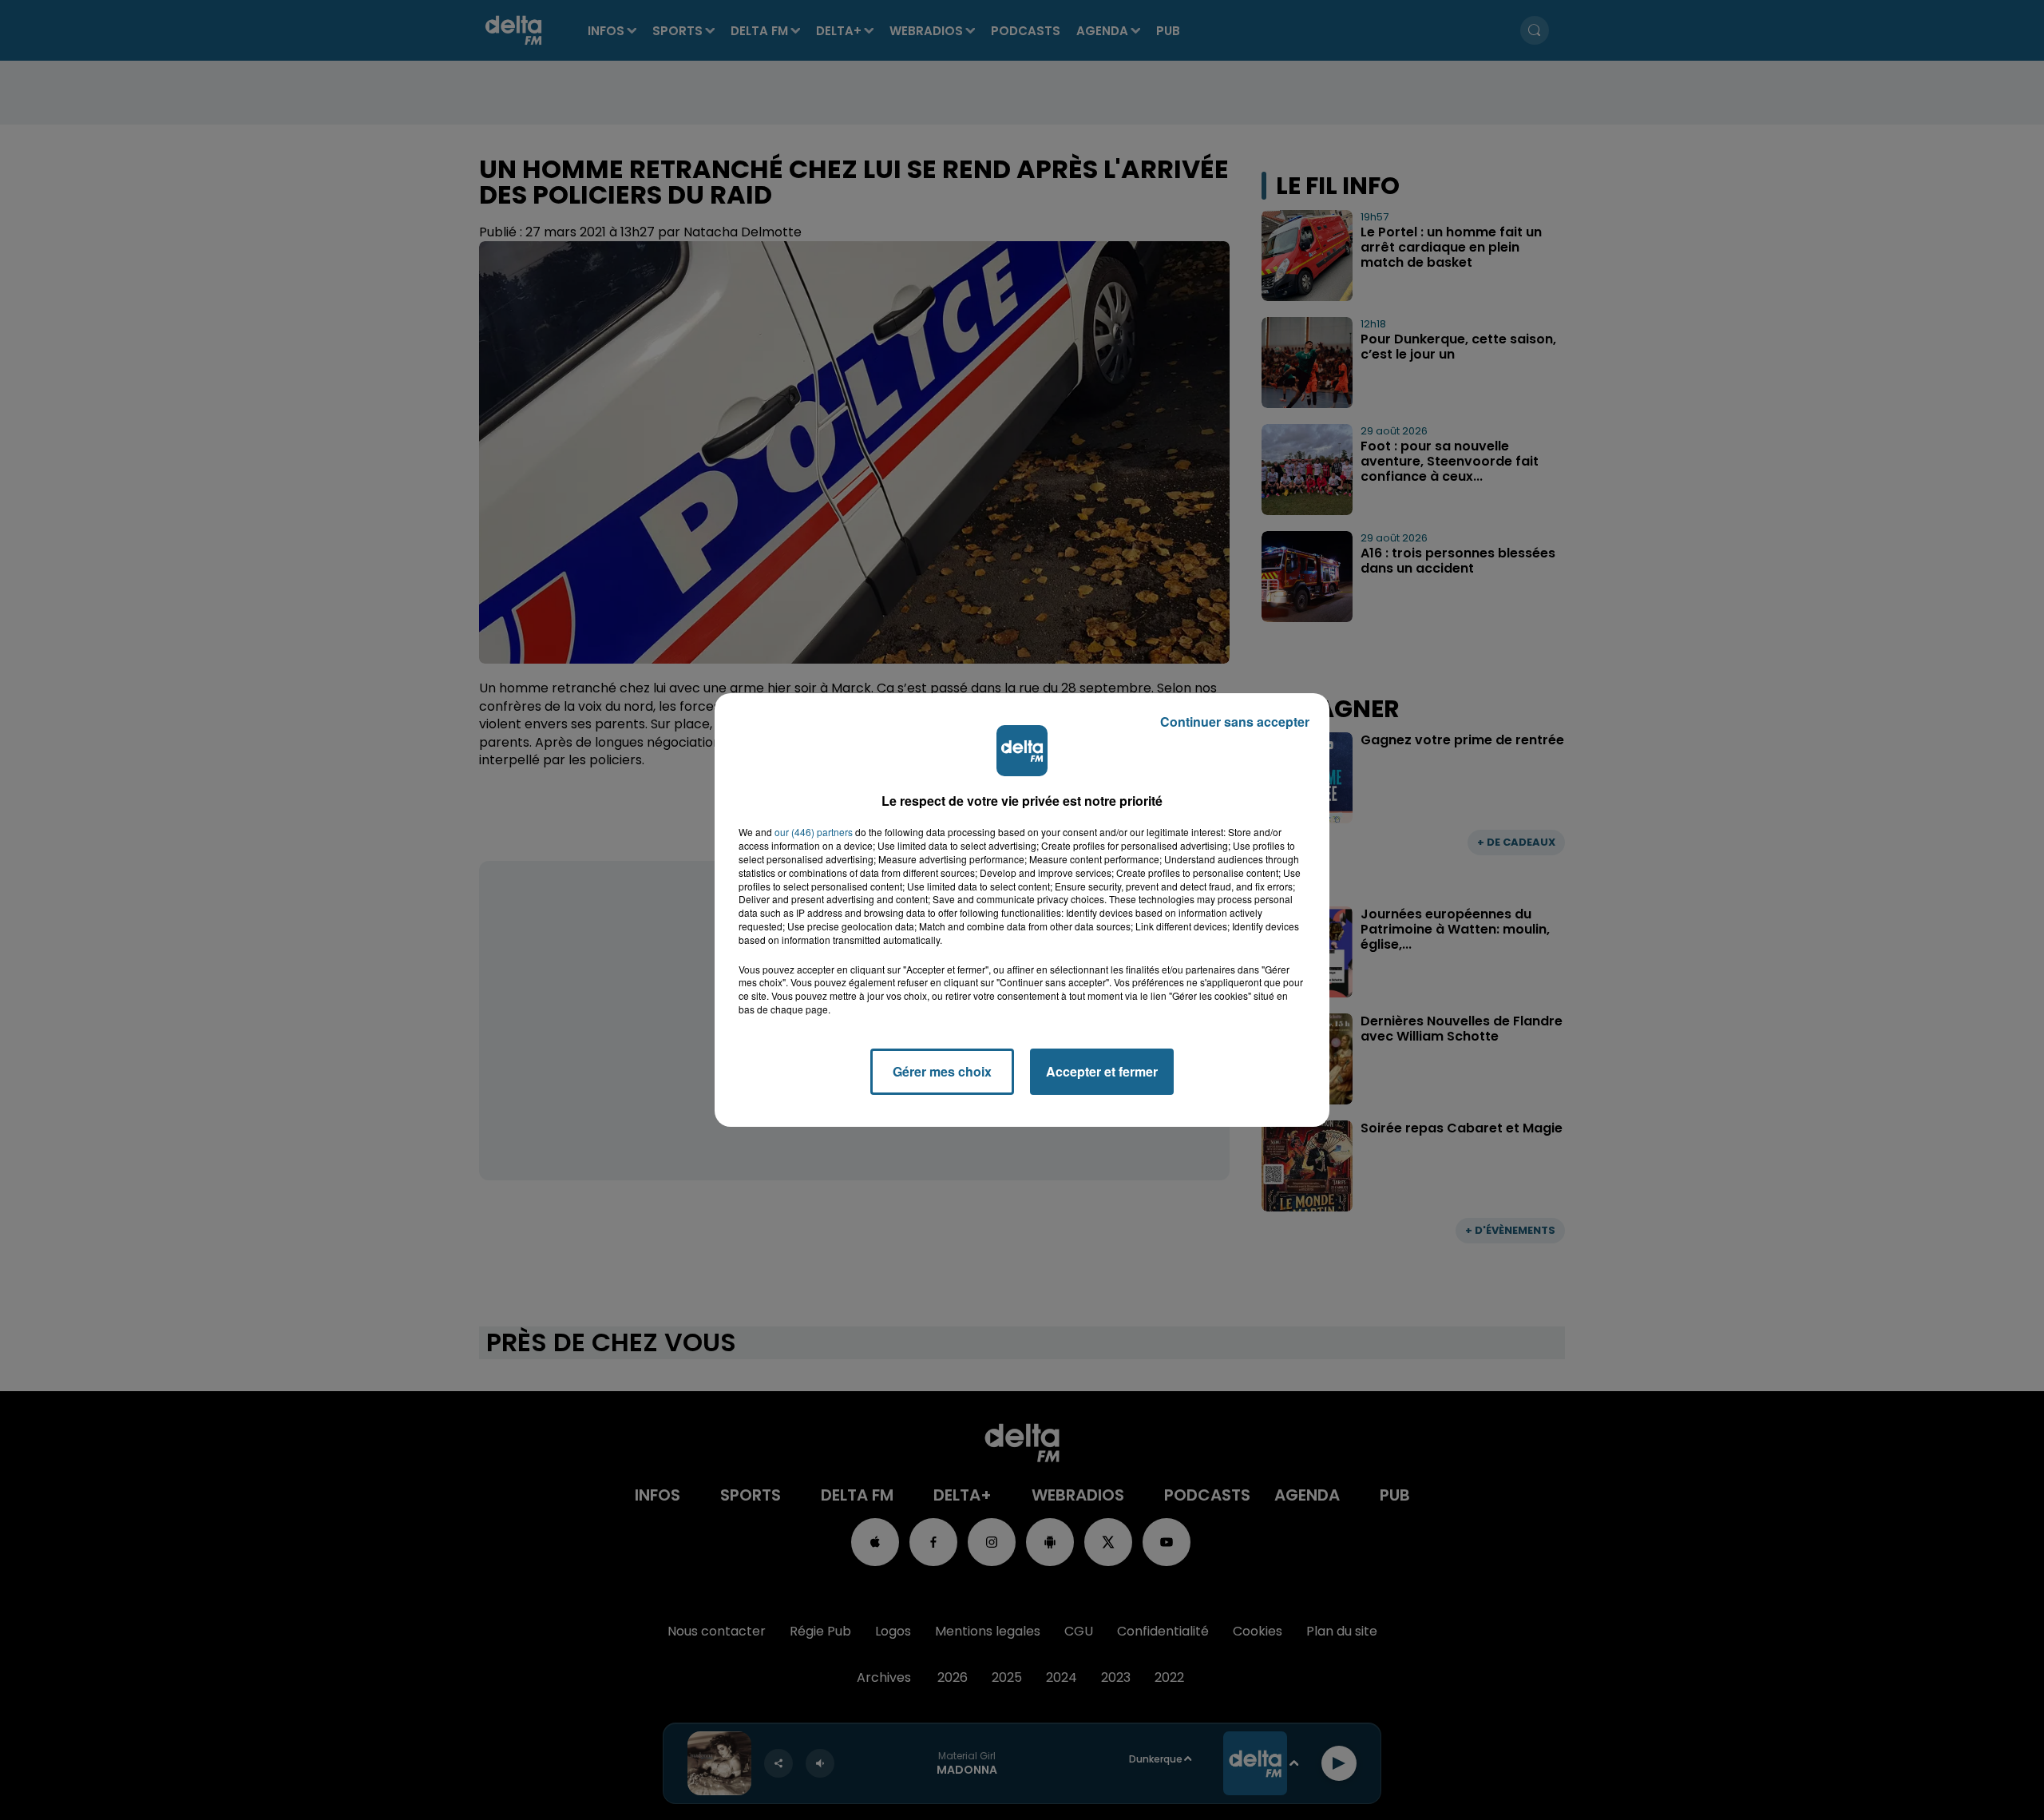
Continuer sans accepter (1235, 722)
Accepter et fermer (1102, 1071)
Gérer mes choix (942, 1071)
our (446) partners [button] (814, 832)
